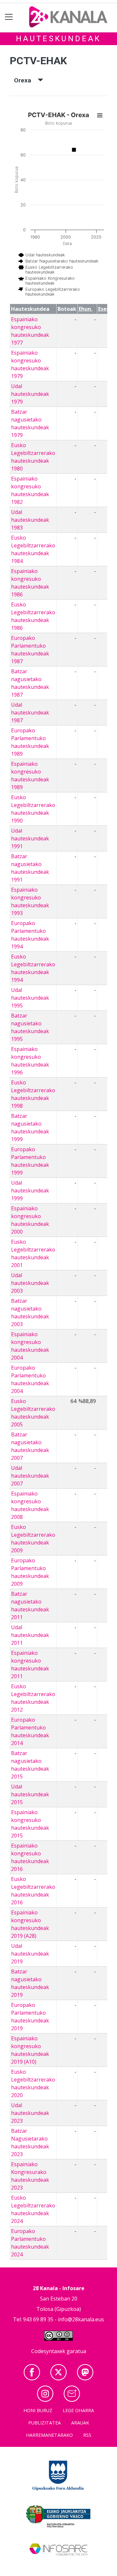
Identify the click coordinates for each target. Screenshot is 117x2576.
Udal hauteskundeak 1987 (30, 713)
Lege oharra (78, 2410)
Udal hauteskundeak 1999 (30, 1190)
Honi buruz (38, 2410)
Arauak (80, 2423)
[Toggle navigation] (9, 17)
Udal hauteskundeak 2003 (30, 1283)
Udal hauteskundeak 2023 (30, 2113)
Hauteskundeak (58, 39)
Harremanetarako (49, 2435)
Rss (87, 2435)
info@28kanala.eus (81, 2319)
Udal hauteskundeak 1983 (30, 520)
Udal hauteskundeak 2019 (30, 1954)
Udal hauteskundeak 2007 (30, 1476)
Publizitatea (45, 2423)
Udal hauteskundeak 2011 (30, 1635)
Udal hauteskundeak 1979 (30, 394)
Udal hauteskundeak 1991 (30, 838)
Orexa (26, 80)
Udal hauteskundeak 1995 (30, 998)
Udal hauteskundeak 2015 (30, 1794)
